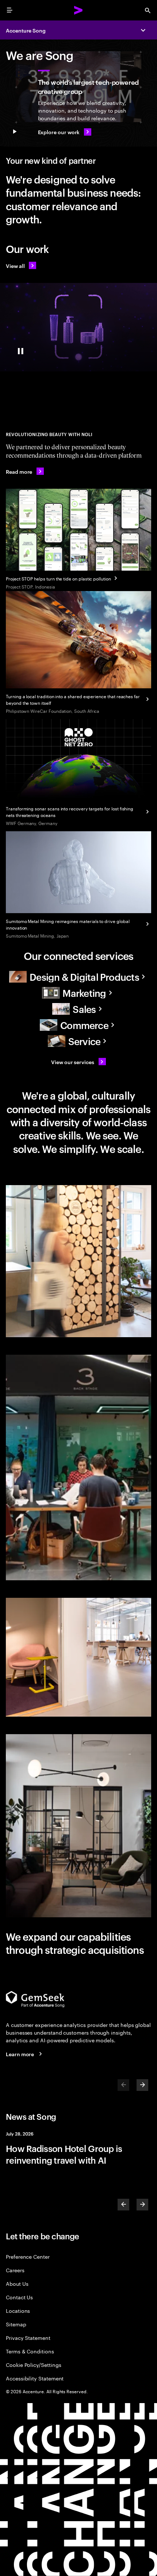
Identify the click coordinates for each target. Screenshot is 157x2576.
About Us (17, 2283)
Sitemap (16, 2324)
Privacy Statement (28, 2337)
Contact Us (19, 2297)
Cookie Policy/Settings (33, 2365)
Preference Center (28, 2256)
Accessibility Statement (35, 2378)
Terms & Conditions (30, 2351)
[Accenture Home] (78, 10)
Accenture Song (26, 30)
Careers (15, 2270)
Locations (18, 2310)
